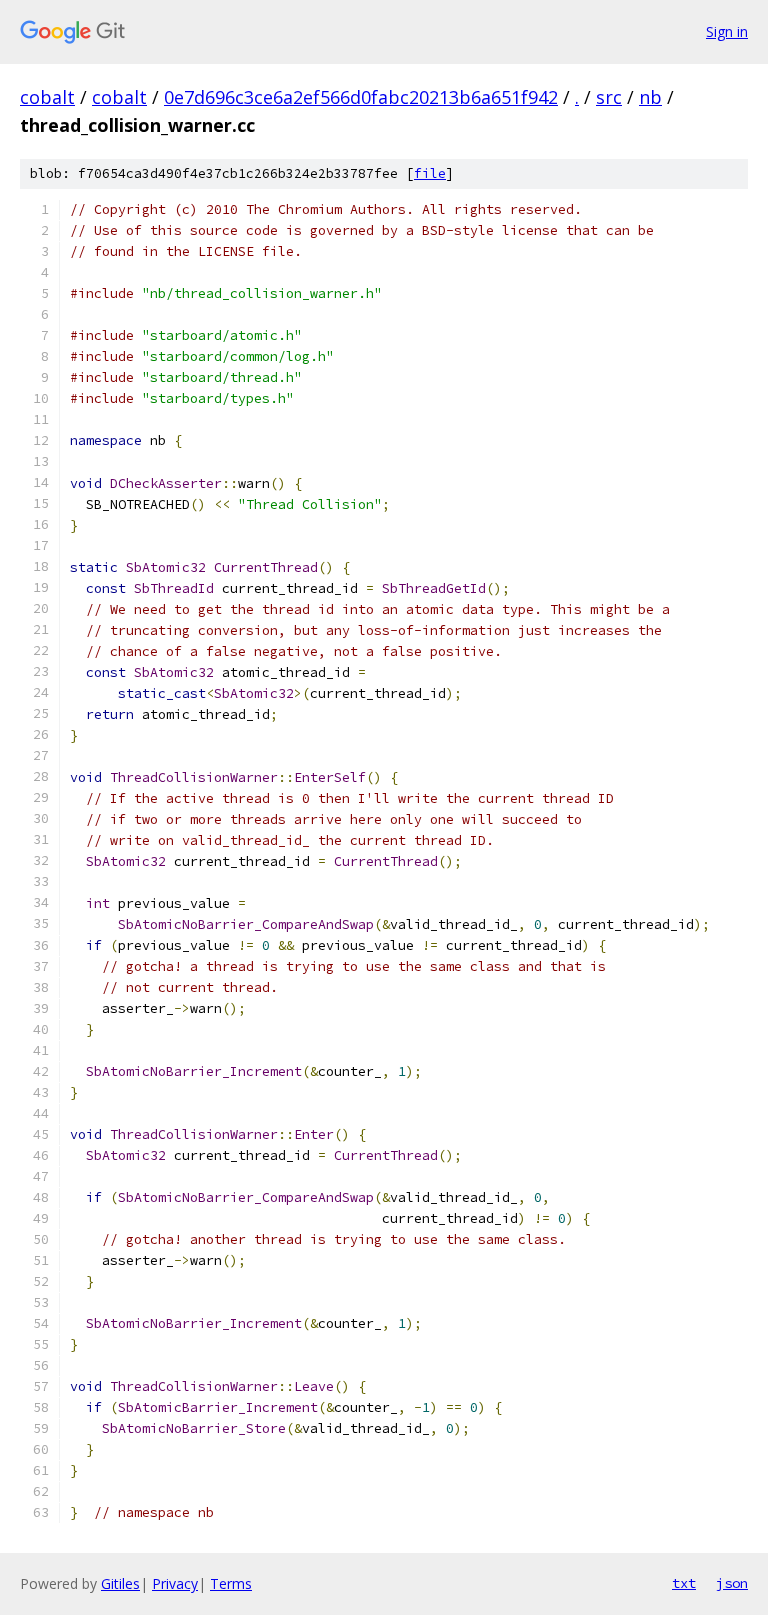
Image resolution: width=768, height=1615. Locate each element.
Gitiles (120, 1583)
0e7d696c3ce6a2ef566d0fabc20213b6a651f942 (361, 97)
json (732, 1583)
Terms (231, 1583)
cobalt (47, 97)
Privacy (175, 1583)
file (430, 173)
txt (684, 1583)
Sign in (727, 31)
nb (650, 97)
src (609, 97)
